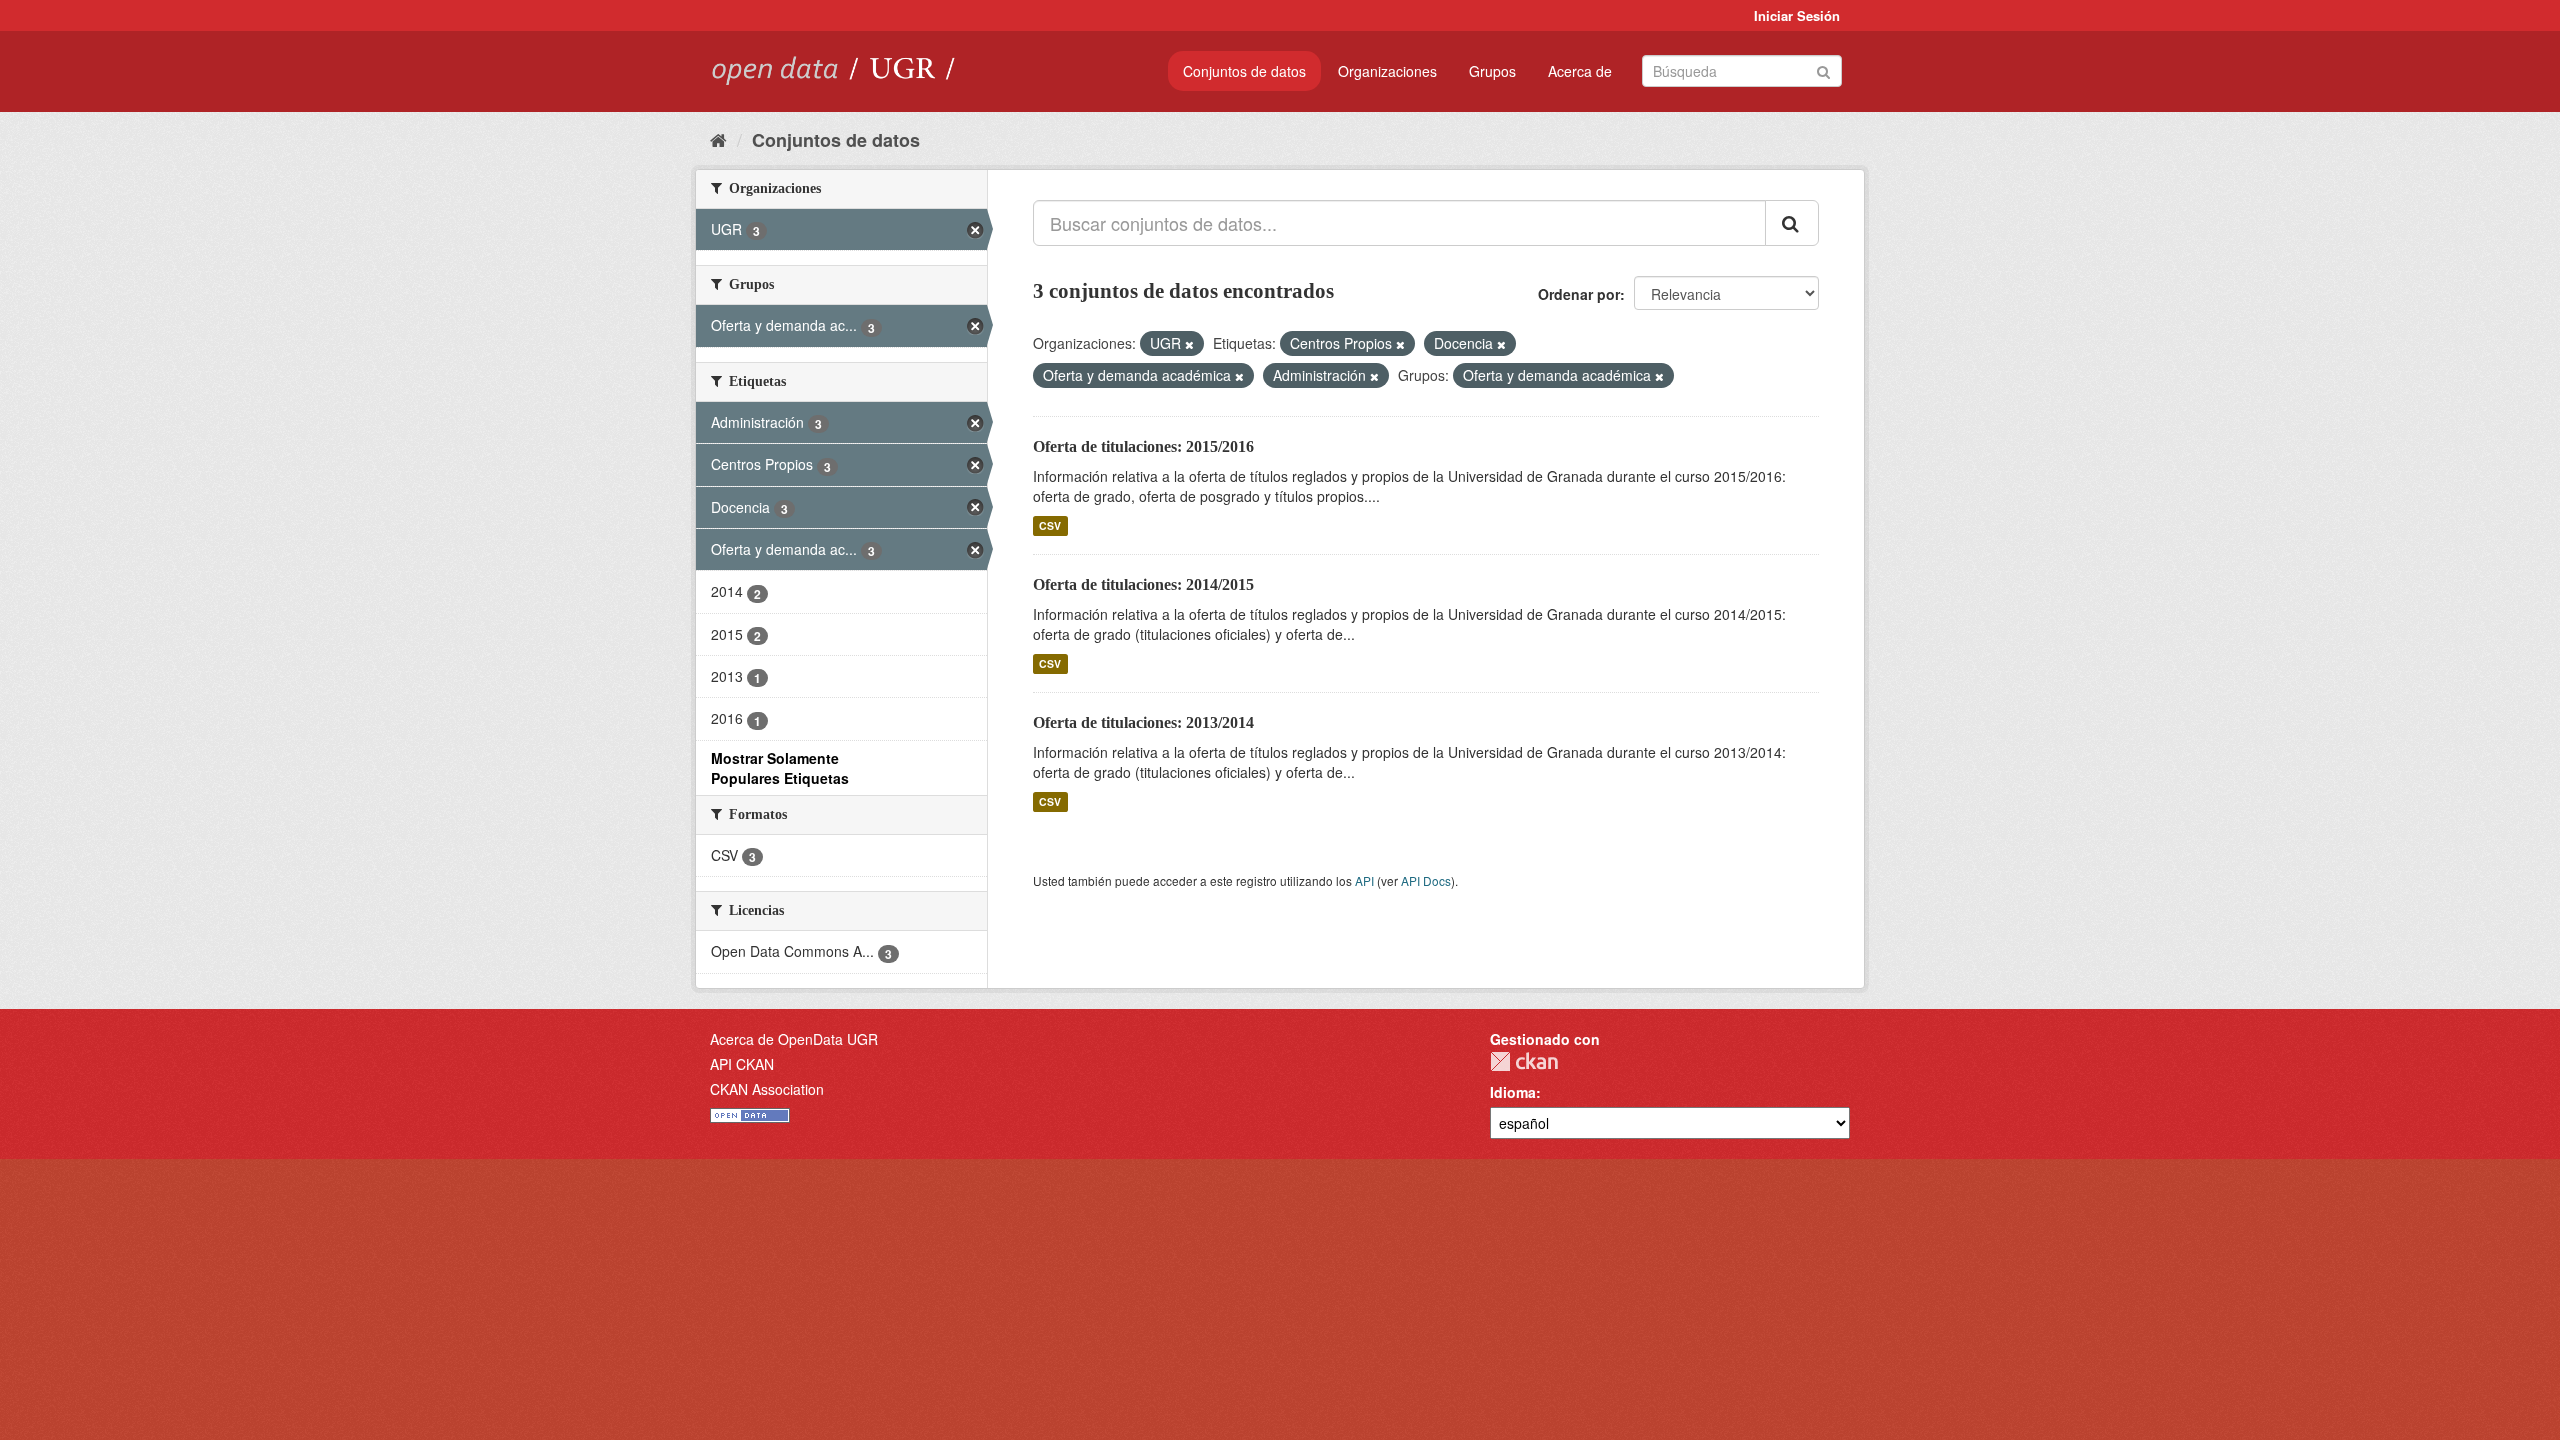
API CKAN (742, 1064)
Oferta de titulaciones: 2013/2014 (1143, 722)
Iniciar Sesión (1797, 15)
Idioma (1513, 1092)
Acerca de (1580, 71)
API (1364, 880)
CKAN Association (767, 1089)
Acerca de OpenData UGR (794, 1039)
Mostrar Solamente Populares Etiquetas (780, 768)
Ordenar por (1579, 294)
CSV (1050, 525)
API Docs (1426, 880)
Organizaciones (1387, 71)
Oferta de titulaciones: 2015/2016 (1143, 446)
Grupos (1492, 71)
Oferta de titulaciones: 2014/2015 (1143, 584)
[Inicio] (718, 139)
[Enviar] (1823, 69)
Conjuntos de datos (1244, 71)
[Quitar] (1189, 344)
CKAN (1524, 1061)
